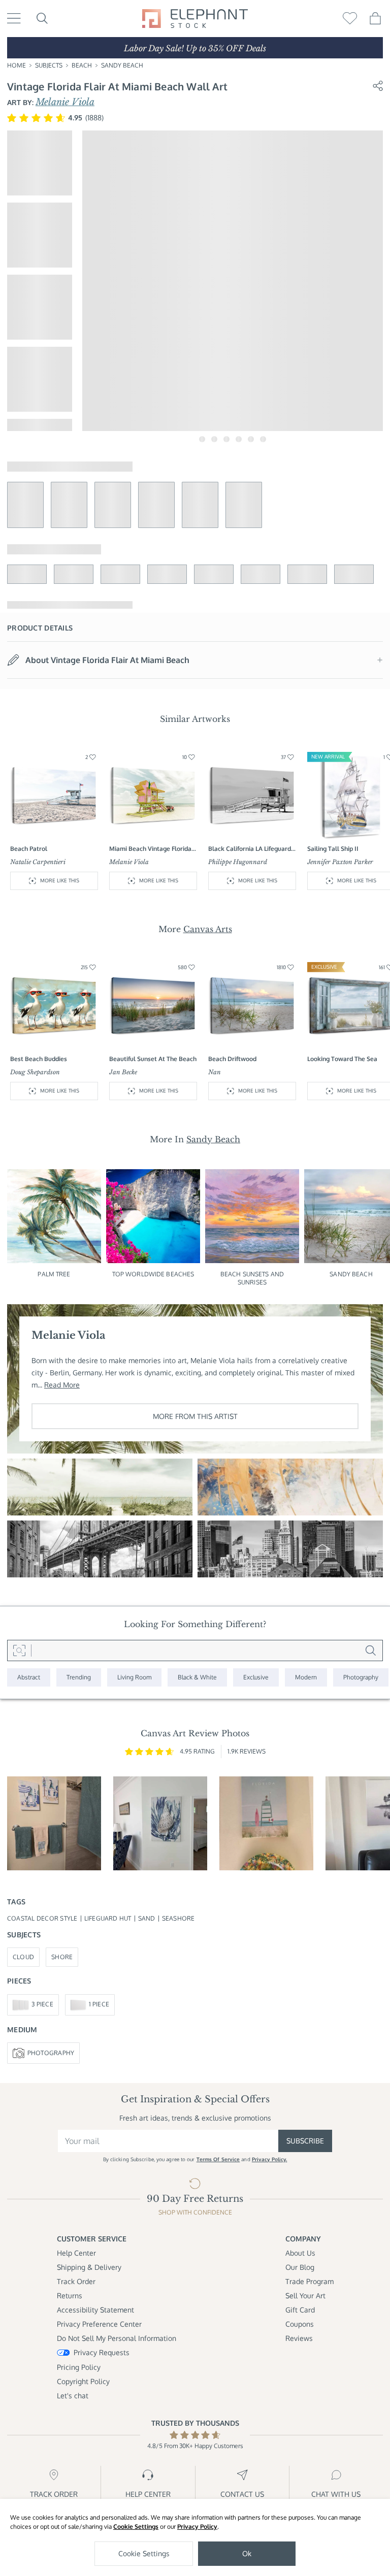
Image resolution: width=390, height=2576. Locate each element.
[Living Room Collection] (134, 1678)
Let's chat (73, 2396)
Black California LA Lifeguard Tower (250, 849)
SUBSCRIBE (305, 2141)
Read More (62, 1385)
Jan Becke (123, 1072)
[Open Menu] (14, 18)
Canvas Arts (208, 929)
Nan (215, 1072)
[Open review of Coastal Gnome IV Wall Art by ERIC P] (54, 1823)
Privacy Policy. (270, 2159)
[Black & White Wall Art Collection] (197, 1678)
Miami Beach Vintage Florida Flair (150, 849)
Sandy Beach (122, 65)
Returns (70, 2296)
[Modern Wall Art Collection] (306, 1678)
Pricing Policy (79, 2367)
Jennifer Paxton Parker (340, 862)
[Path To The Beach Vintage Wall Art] (100, 1487)
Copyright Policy (83, 2381)
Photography (51, 2053)
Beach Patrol (29, 849)
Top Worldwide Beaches (153, 1274)
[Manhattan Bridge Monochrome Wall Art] (100, 1549)
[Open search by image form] (19, 1650)
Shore (62, 1957)
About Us (300, 2253)
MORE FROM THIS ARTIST (195, 1416)
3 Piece (42, 2004)
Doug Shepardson (35, 1072)
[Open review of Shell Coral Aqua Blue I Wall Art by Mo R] (160, 1823)
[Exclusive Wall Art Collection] (256, 1678)
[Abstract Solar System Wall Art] (290, 1487)
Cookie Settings (136, 2527)
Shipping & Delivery (89, 2267)
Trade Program (310, 2281)
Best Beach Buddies (39, 1059)
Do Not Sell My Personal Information (117, 2338)
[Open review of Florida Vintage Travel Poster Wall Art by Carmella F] (266, 1823)
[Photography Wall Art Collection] (361, 1678)
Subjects (49, 65)
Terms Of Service (218, 2159)
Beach (82, 65)
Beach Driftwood (232, 1059)
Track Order (76, 2281)
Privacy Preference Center (99, 2324)
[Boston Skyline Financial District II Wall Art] (290, 1549)
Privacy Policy (197, 2527)
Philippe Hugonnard (238, 862)
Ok (247, 2553)
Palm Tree (54, 1274)
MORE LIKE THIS (60, 880)
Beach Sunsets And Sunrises (252, 1278)
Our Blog (300, 2267)
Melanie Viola (65, 102)
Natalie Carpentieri (38, 862)
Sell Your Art (305, 2296)
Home (17, 65)
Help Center (76, 2253)
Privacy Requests (102, 2352)
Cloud (23, 1957)
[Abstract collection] (29, 1678)
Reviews (299, 2338)
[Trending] (79, 1678)
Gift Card (300, 2310)
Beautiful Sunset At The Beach (153, 1059)
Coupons (300, 2324)
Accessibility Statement (95, 2310)
